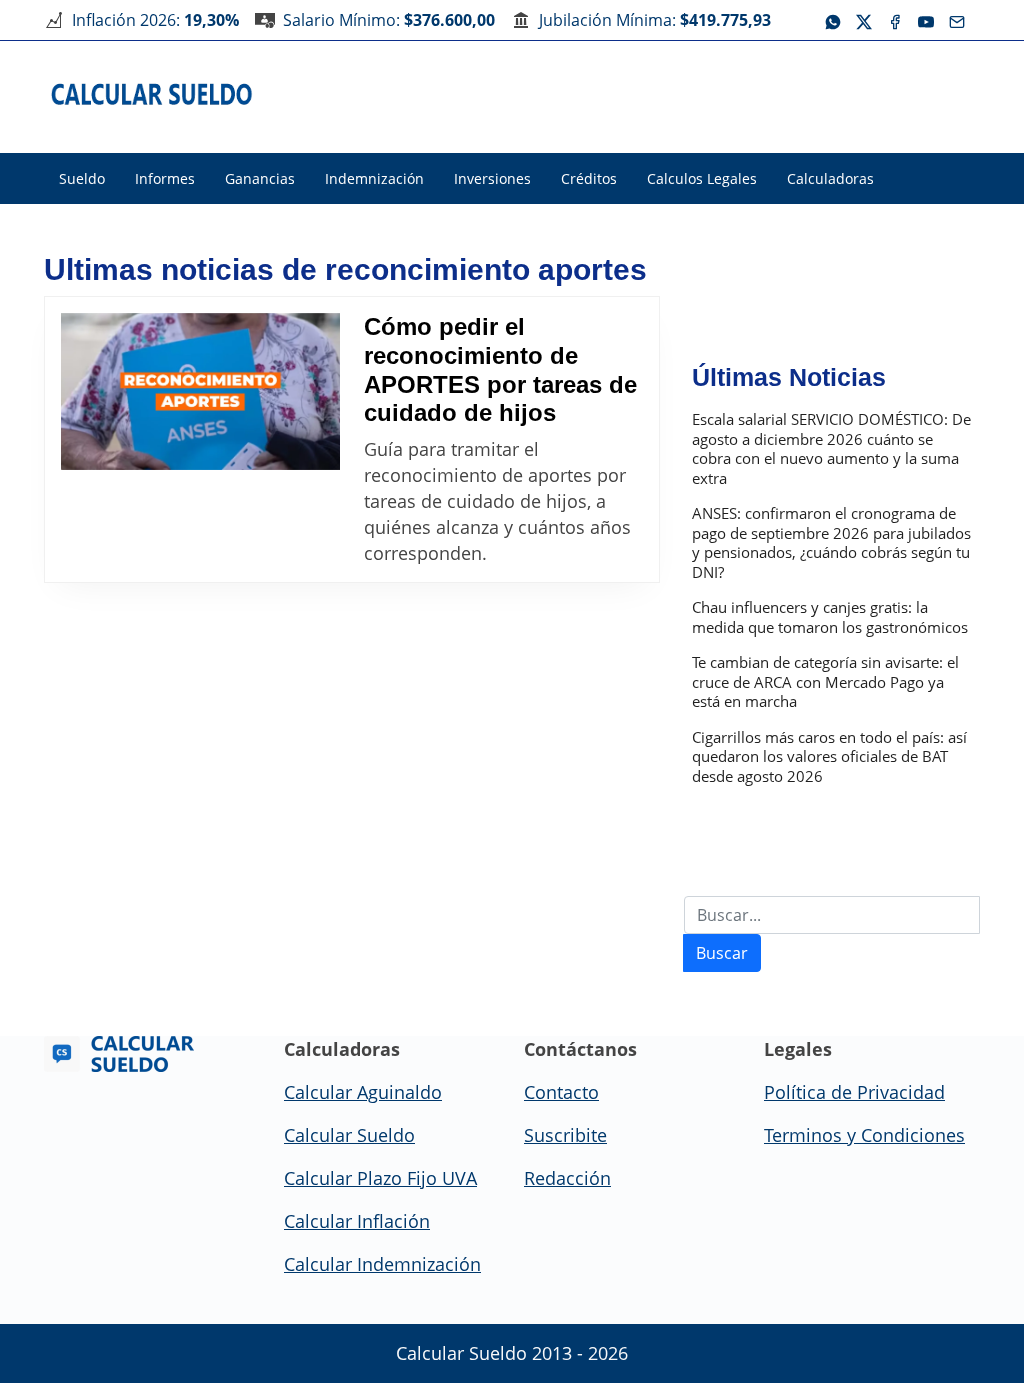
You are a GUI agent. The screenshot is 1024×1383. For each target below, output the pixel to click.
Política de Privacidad (854, 1092)
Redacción (567, 1178)
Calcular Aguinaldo (363, 1092)
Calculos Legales (702, 178)
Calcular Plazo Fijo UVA (380, 1178)
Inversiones (492, 178)
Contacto (561, 1092)
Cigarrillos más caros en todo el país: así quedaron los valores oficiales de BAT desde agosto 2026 (829, 757)
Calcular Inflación (357, 1221)
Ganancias (260, 178)
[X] (864, 20)
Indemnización (374, 178)
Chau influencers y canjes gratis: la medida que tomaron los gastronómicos (830, 617)
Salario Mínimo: (389, 20)
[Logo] (152, 93)
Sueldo (82, 178)
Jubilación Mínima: (655, 20)
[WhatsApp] (833, 20)
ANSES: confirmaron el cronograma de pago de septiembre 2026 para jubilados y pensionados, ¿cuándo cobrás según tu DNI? (831, 543)
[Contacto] (957, 20)
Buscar (722, 953)
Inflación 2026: (155, 20)
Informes (165, 178)
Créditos (589, 178)
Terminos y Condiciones (864, 1135)
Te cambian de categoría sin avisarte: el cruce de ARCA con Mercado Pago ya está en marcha (825, 682)
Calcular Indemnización (382, 1264)
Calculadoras (830, 178)
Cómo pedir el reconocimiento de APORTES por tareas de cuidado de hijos (500, 369)
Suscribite (565, 1135)
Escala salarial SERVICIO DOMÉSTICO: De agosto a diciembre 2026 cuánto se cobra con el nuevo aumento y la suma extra (831, 449)
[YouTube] (926, 20)
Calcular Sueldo (349, 1135)
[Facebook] (895, 20)
